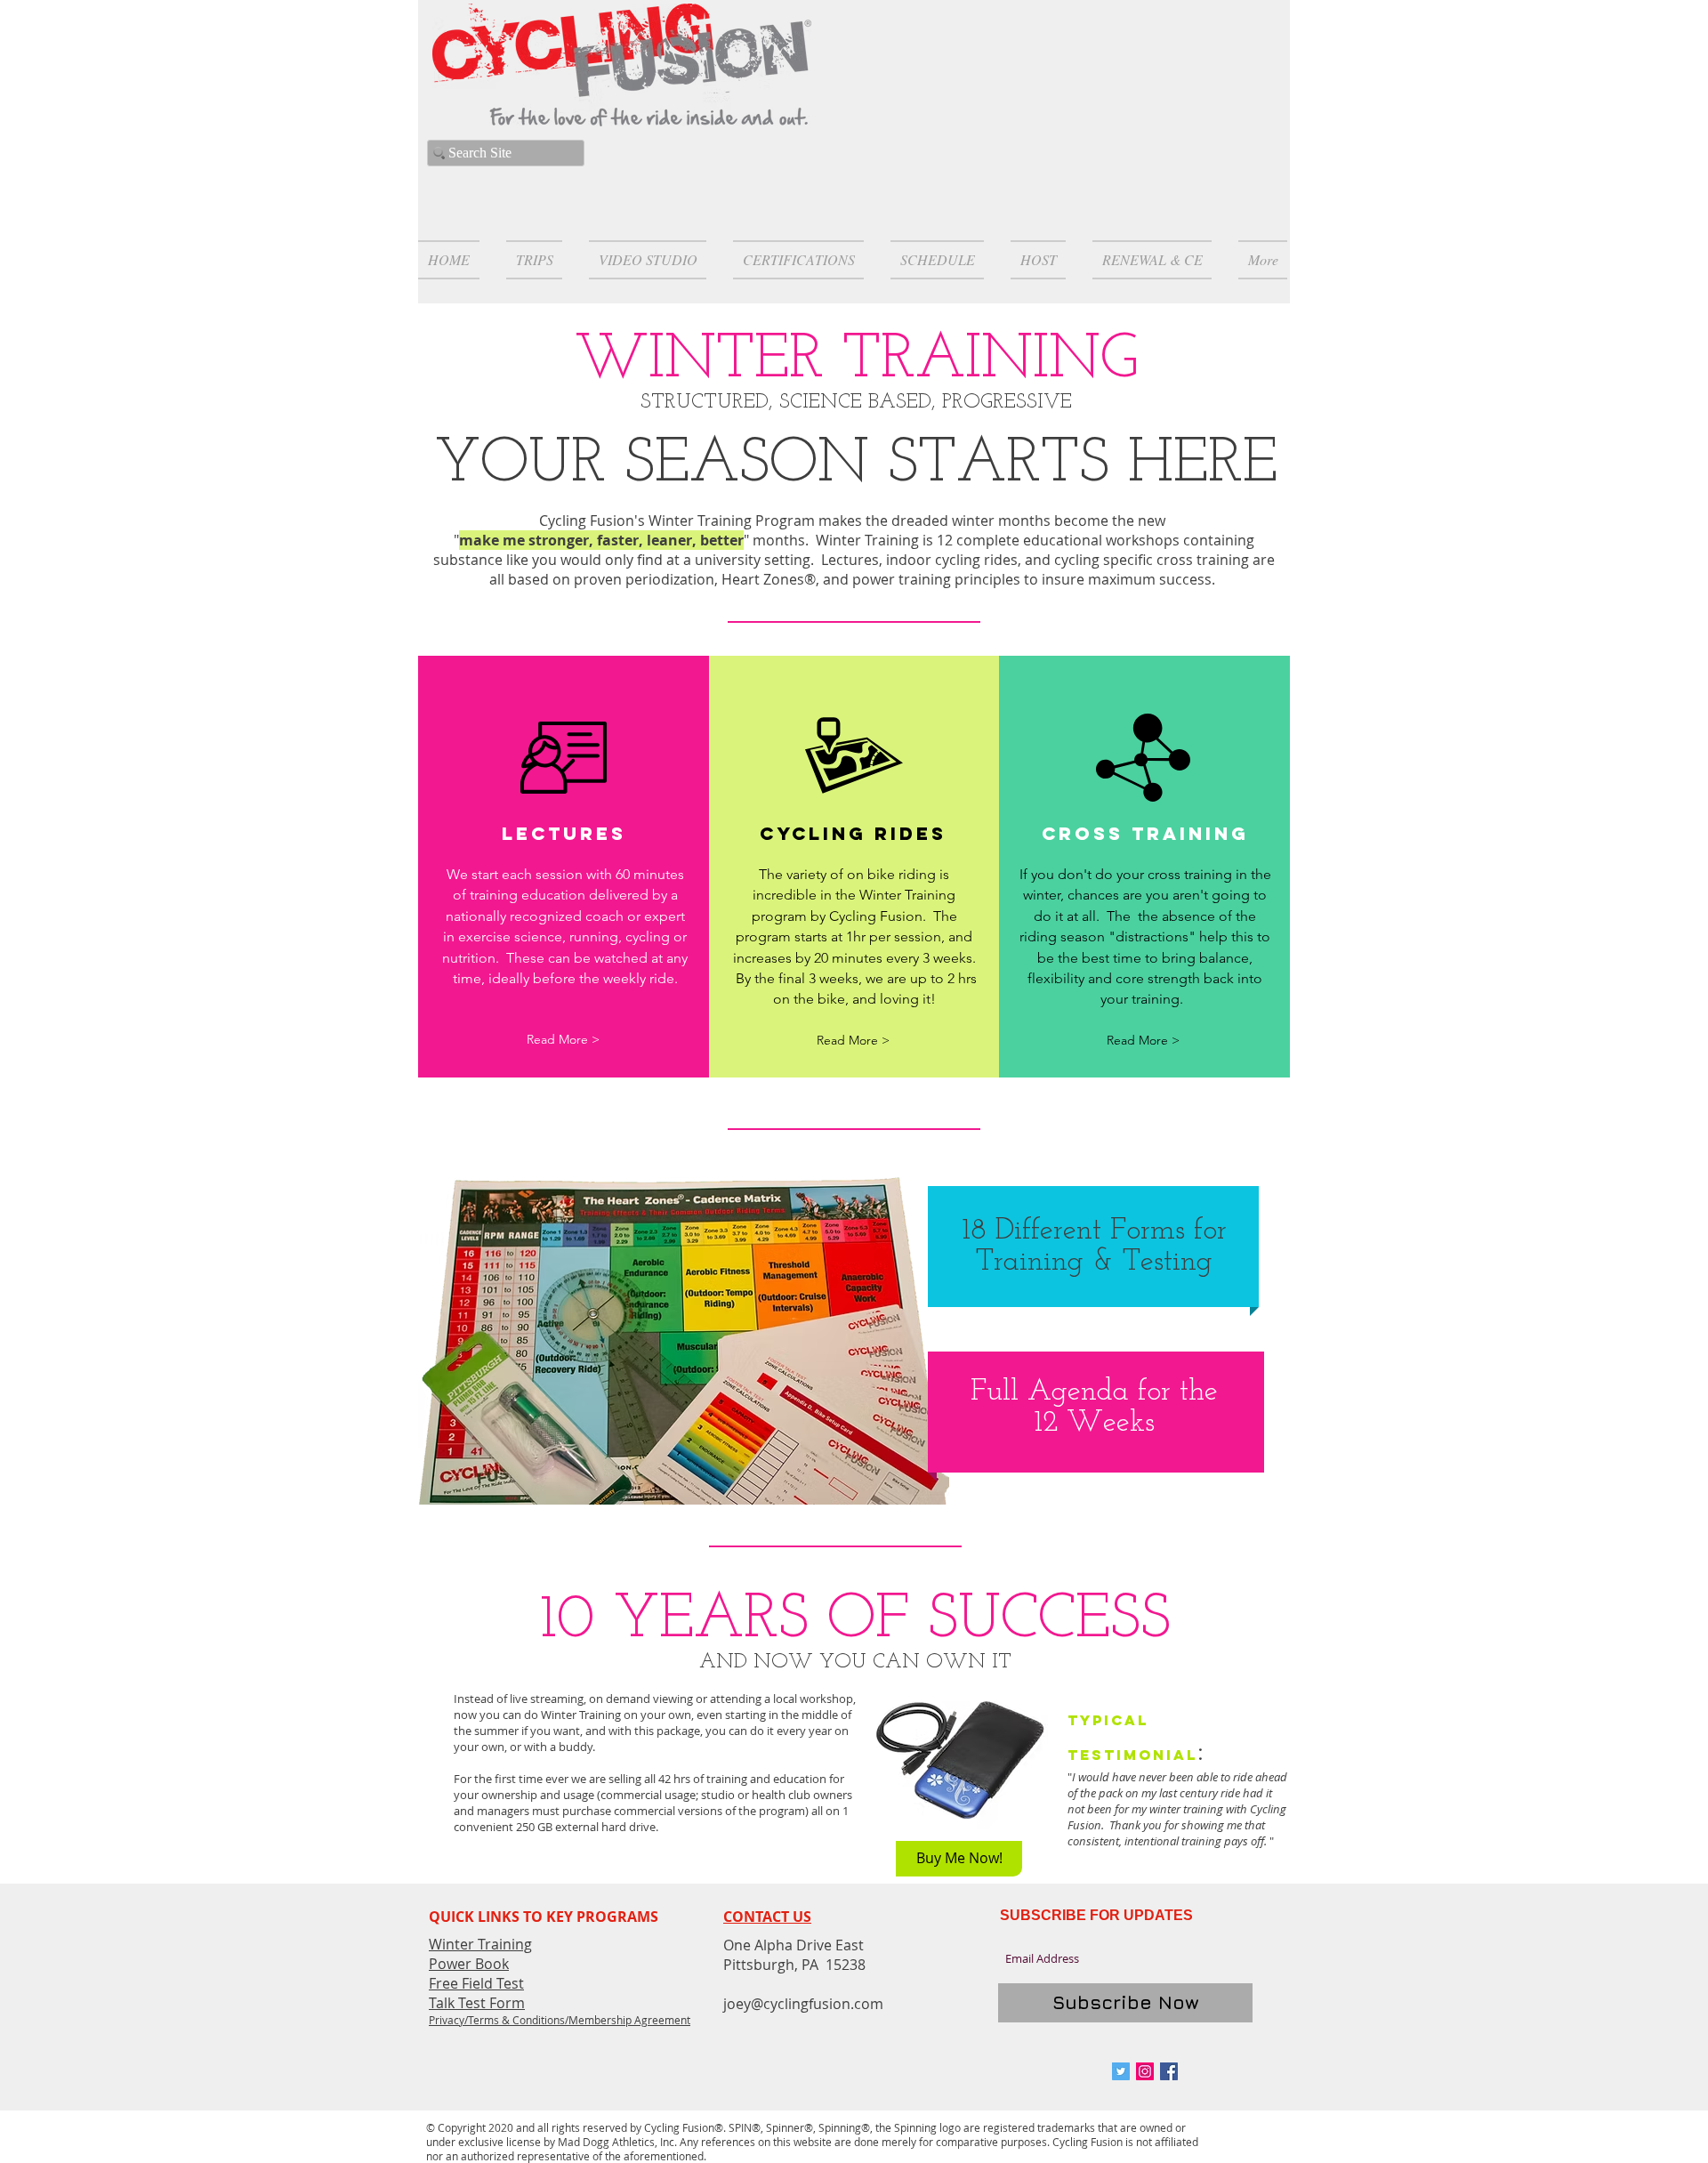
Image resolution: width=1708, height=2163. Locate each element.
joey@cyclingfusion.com (803, 2004)
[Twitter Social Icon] (1121, 2071)
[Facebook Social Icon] (1169, 2071)
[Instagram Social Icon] (1145, 2071)
